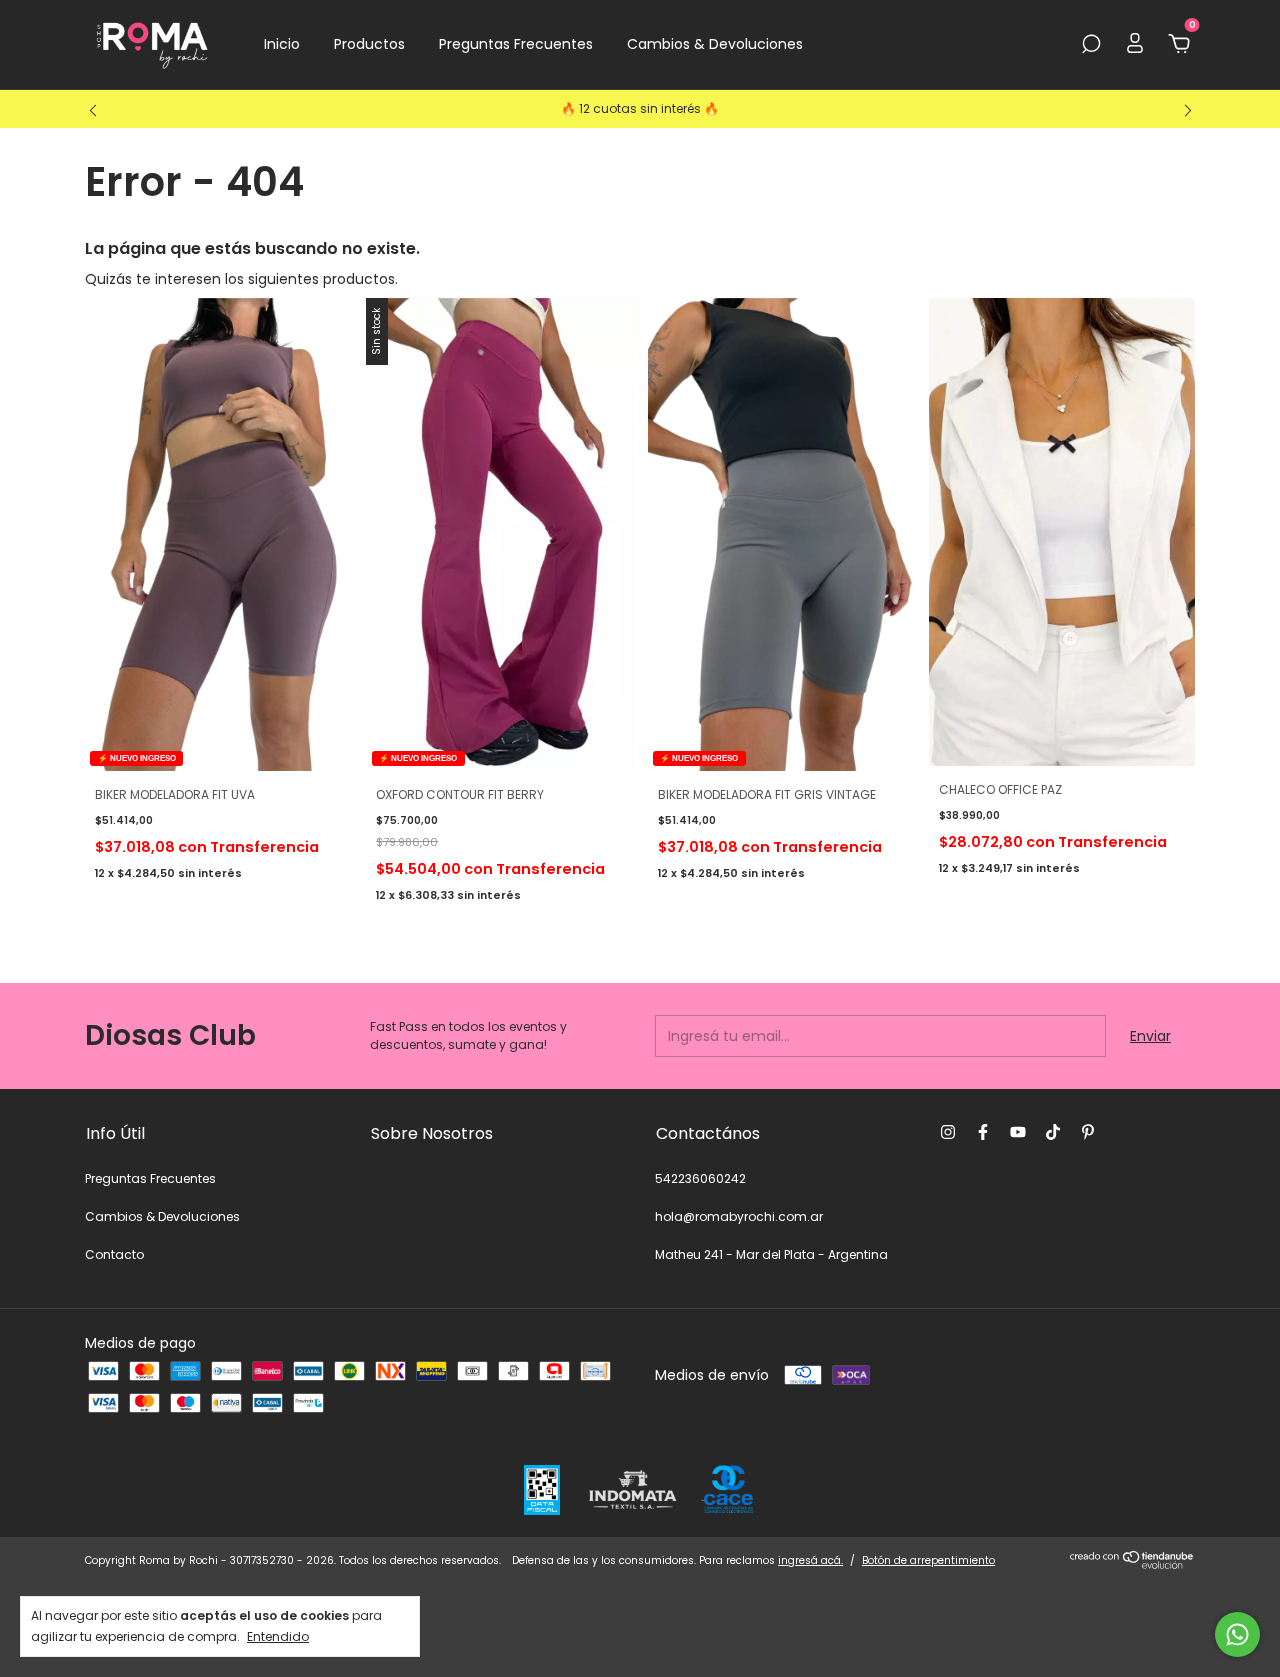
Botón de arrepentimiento (928, 1560)
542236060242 (700, 1178)
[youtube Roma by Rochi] (1018, 1132)
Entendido (278, 1636)
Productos (369, 44)
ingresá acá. (810, 1560)
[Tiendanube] (1132, 1565)
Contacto (114, 1254)
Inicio (282, 44)
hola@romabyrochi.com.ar (739, 1216)
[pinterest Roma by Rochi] (1088, 1132)
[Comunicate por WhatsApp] (1237, 1634)
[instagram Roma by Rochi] (948, 1132)
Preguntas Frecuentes (516, 44)
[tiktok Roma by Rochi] (1053, 1132)
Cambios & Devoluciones (715, 44)
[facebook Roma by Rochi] (983, 1132)
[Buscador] (1091, 45)
